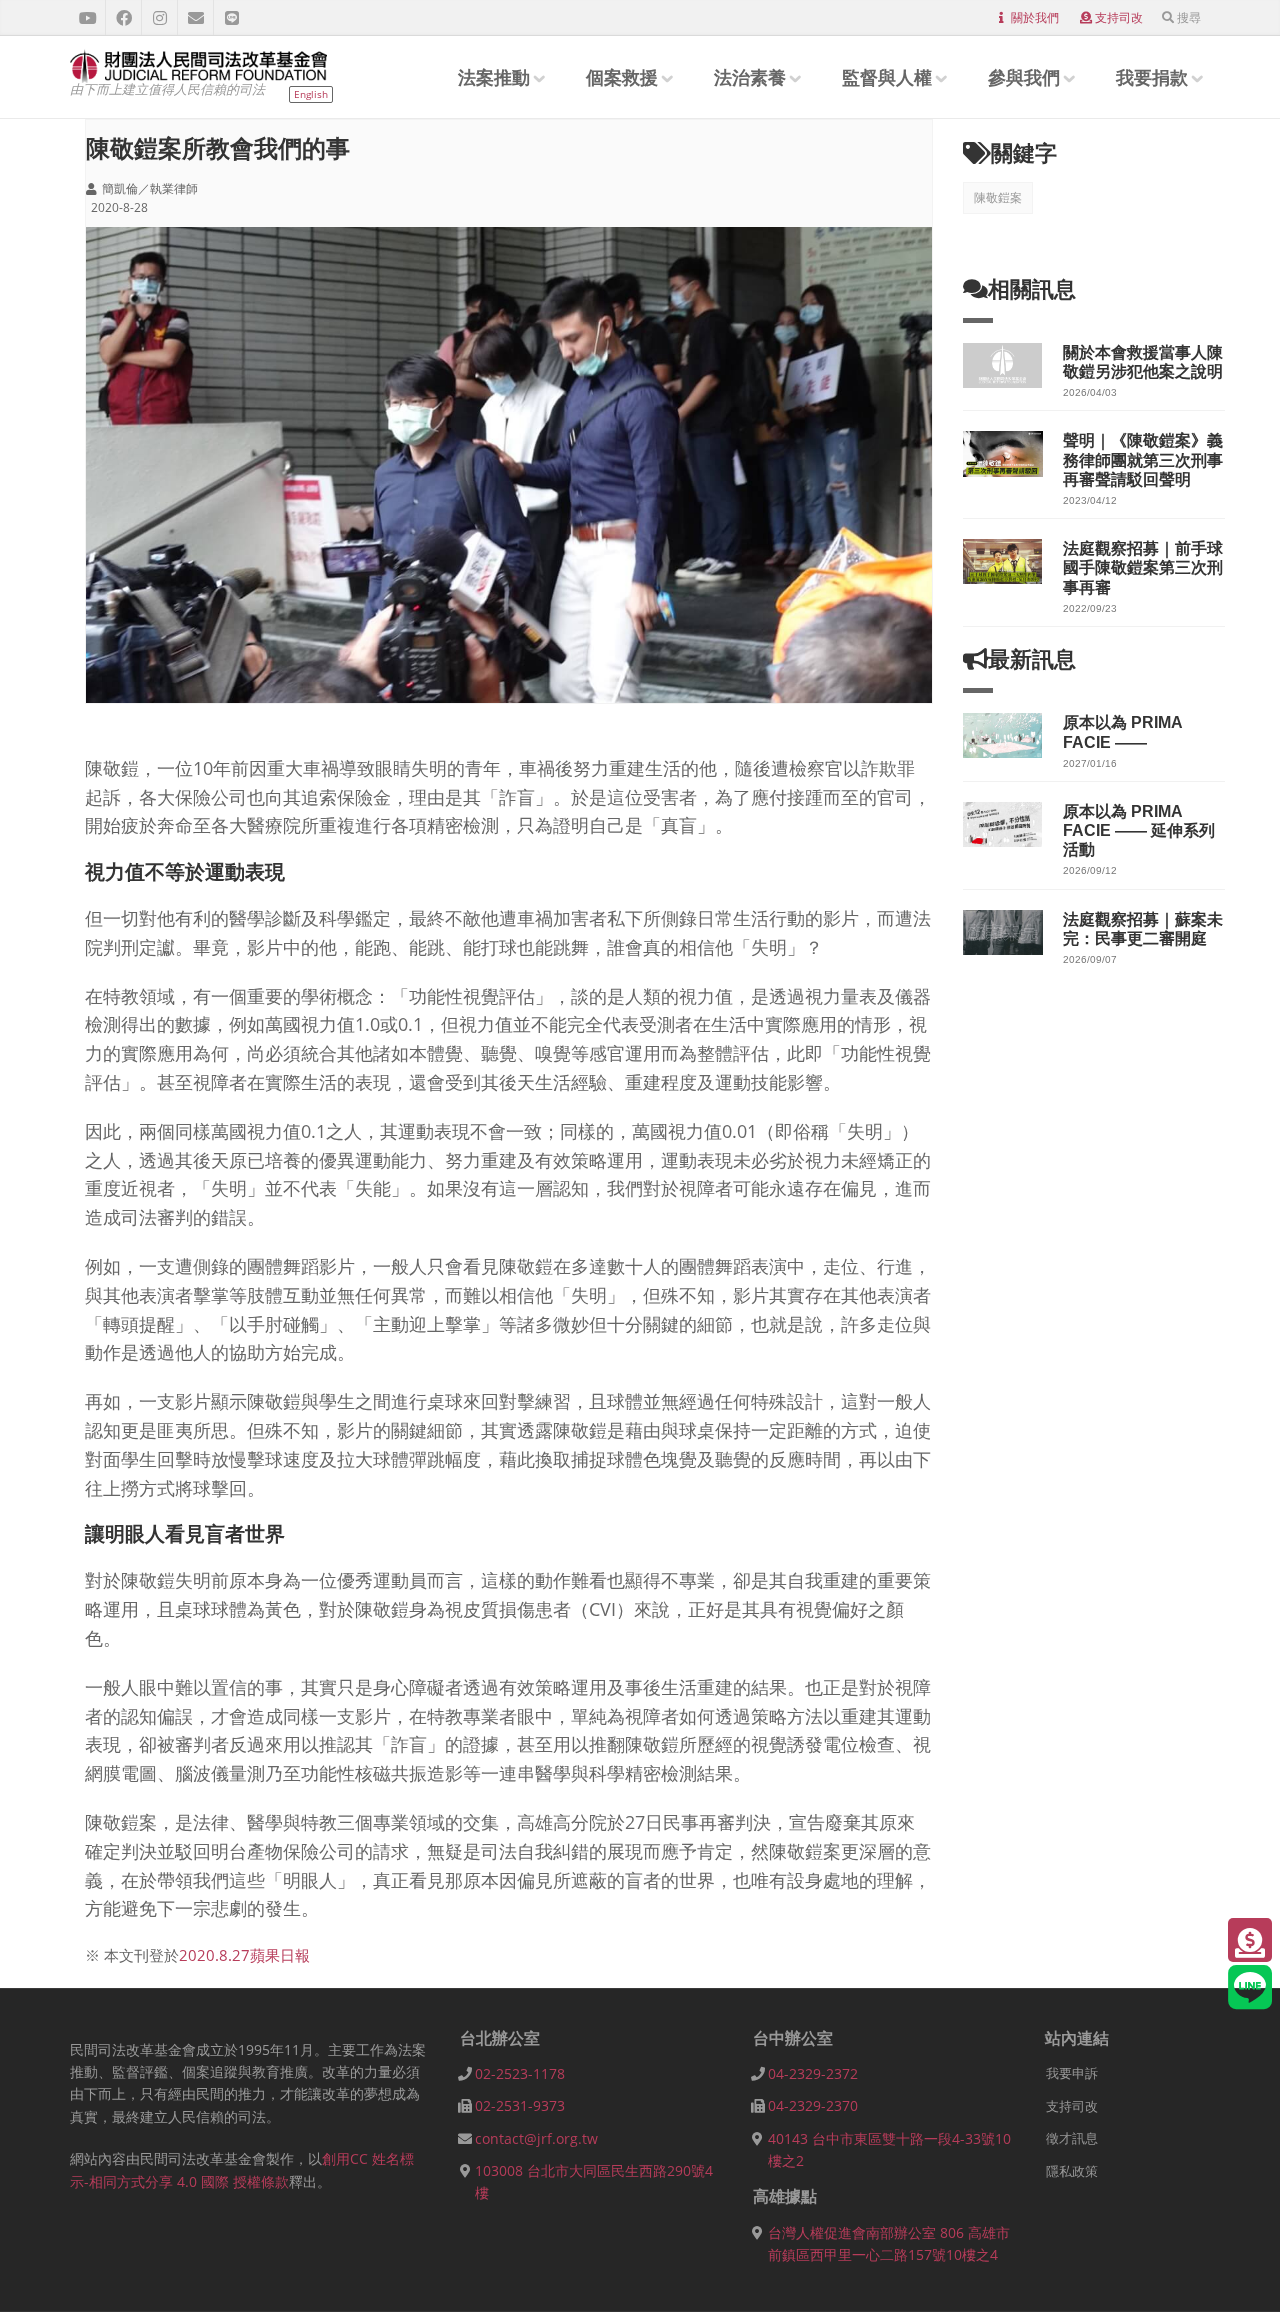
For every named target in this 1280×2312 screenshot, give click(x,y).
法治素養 (750, 77)
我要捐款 (1152, 77)
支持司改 (1119, 17)
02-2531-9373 (520, 2105)
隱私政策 (1072, 2171)
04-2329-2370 (813, 2105)
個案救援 (622, 77)
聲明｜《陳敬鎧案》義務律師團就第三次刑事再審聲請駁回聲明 (1143, 459)
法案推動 (494, 77)
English (311, 94)
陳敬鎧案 (998, 197)
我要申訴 (1072, 2073)
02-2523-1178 (520, 2073)
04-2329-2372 (813, 2073)
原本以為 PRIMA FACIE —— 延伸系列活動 (1139, 830)
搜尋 (1189, 17)
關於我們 (1035, 17)
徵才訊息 (1072, 2138)
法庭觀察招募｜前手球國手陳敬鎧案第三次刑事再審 (1143, 567)
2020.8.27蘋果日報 (244, 1955)
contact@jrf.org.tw (536, 2138)
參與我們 (1024, 77)
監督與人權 (887, 77)
